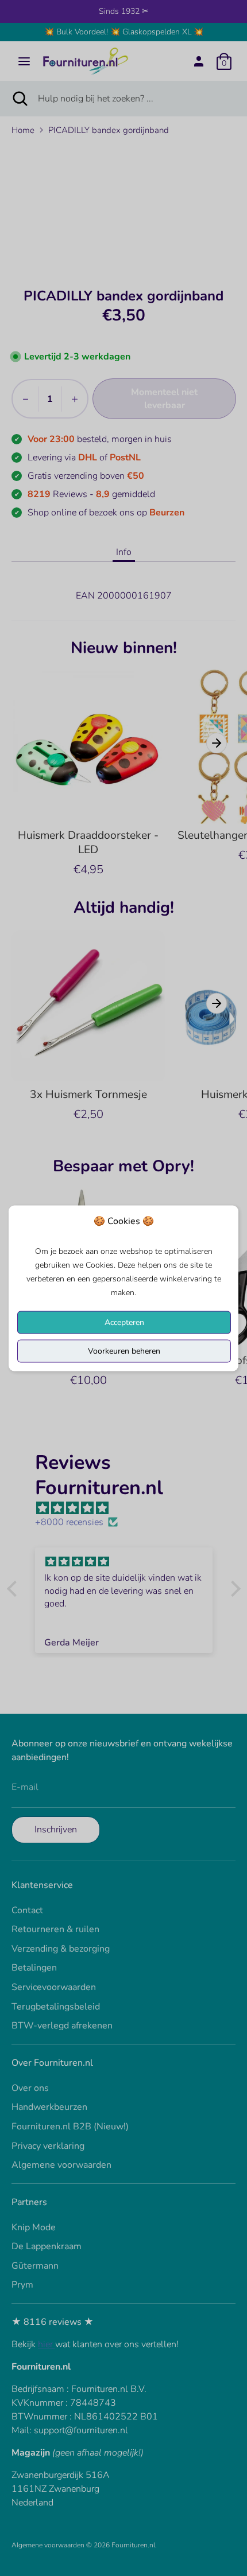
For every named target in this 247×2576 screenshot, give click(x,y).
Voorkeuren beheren (124, 1350)
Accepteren (124, 1322)
